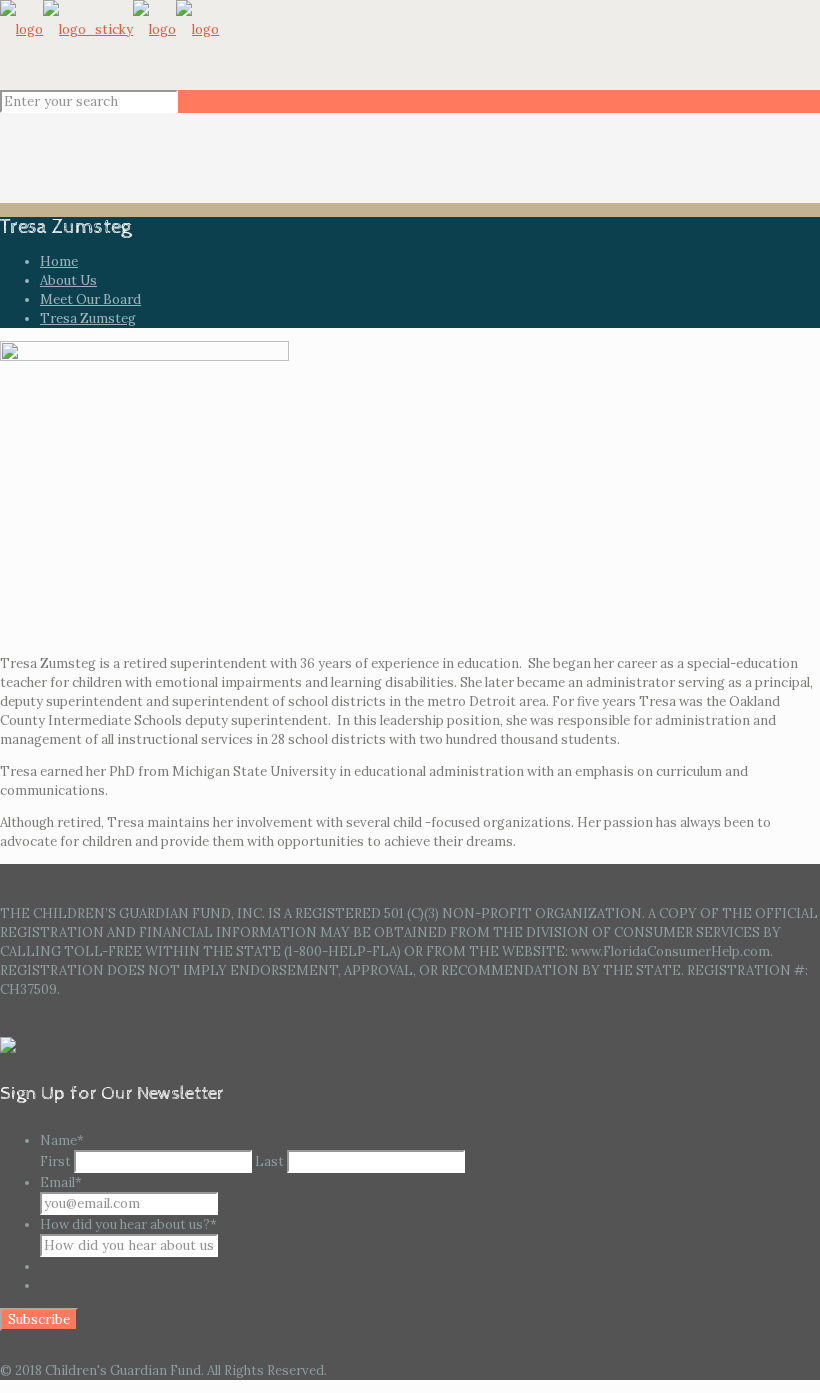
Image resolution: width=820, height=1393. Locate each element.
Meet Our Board (90, 299)
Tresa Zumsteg (88, 318)
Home (59, 261)
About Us (68, 280)
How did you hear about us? (128, 1224)
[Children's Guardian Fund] (109, 29)
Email (61, 1182)
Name (62, 1140)
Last (269, 1161)
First (55, 1161)
